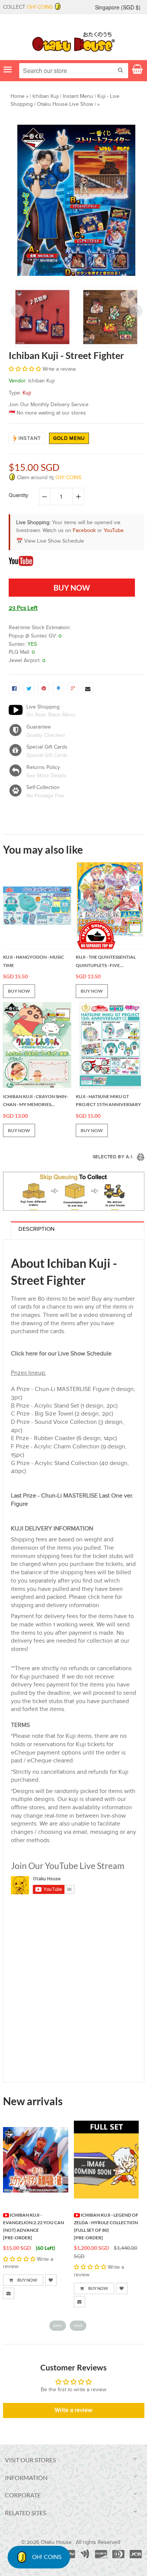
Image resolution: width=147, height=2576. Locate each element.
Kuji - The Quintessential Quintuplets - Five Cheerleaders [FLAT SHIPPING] (106, 962)
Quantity (18, 495)
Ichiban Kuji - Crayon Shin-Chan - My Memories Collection (35, 1101)
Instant (30, 438)
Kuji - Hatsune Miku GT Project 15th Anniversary (108, 1101)
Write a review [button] (73, 2410)
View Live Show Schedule (54, 541)
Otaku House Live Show (65, 104)
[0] (14, 688)
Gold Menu (69, 438)
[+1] (73, 688)
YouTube (114, 531)
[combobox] (74, 71)
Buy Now (27, 2280)
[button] (26, 369)
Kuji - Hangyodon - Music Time (34, 961)
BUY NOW (19, 991)
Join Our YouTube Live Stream (68, 1866)
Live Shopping (43, 707)
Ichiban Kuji (46, 96)
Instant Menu (78, 96)
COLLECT (28, 7)
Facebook (84, 531)
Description (37, 1229)
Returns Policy (43, 767)
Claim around (48, 478)
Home (18, 96)
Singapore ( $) (118, 7)
